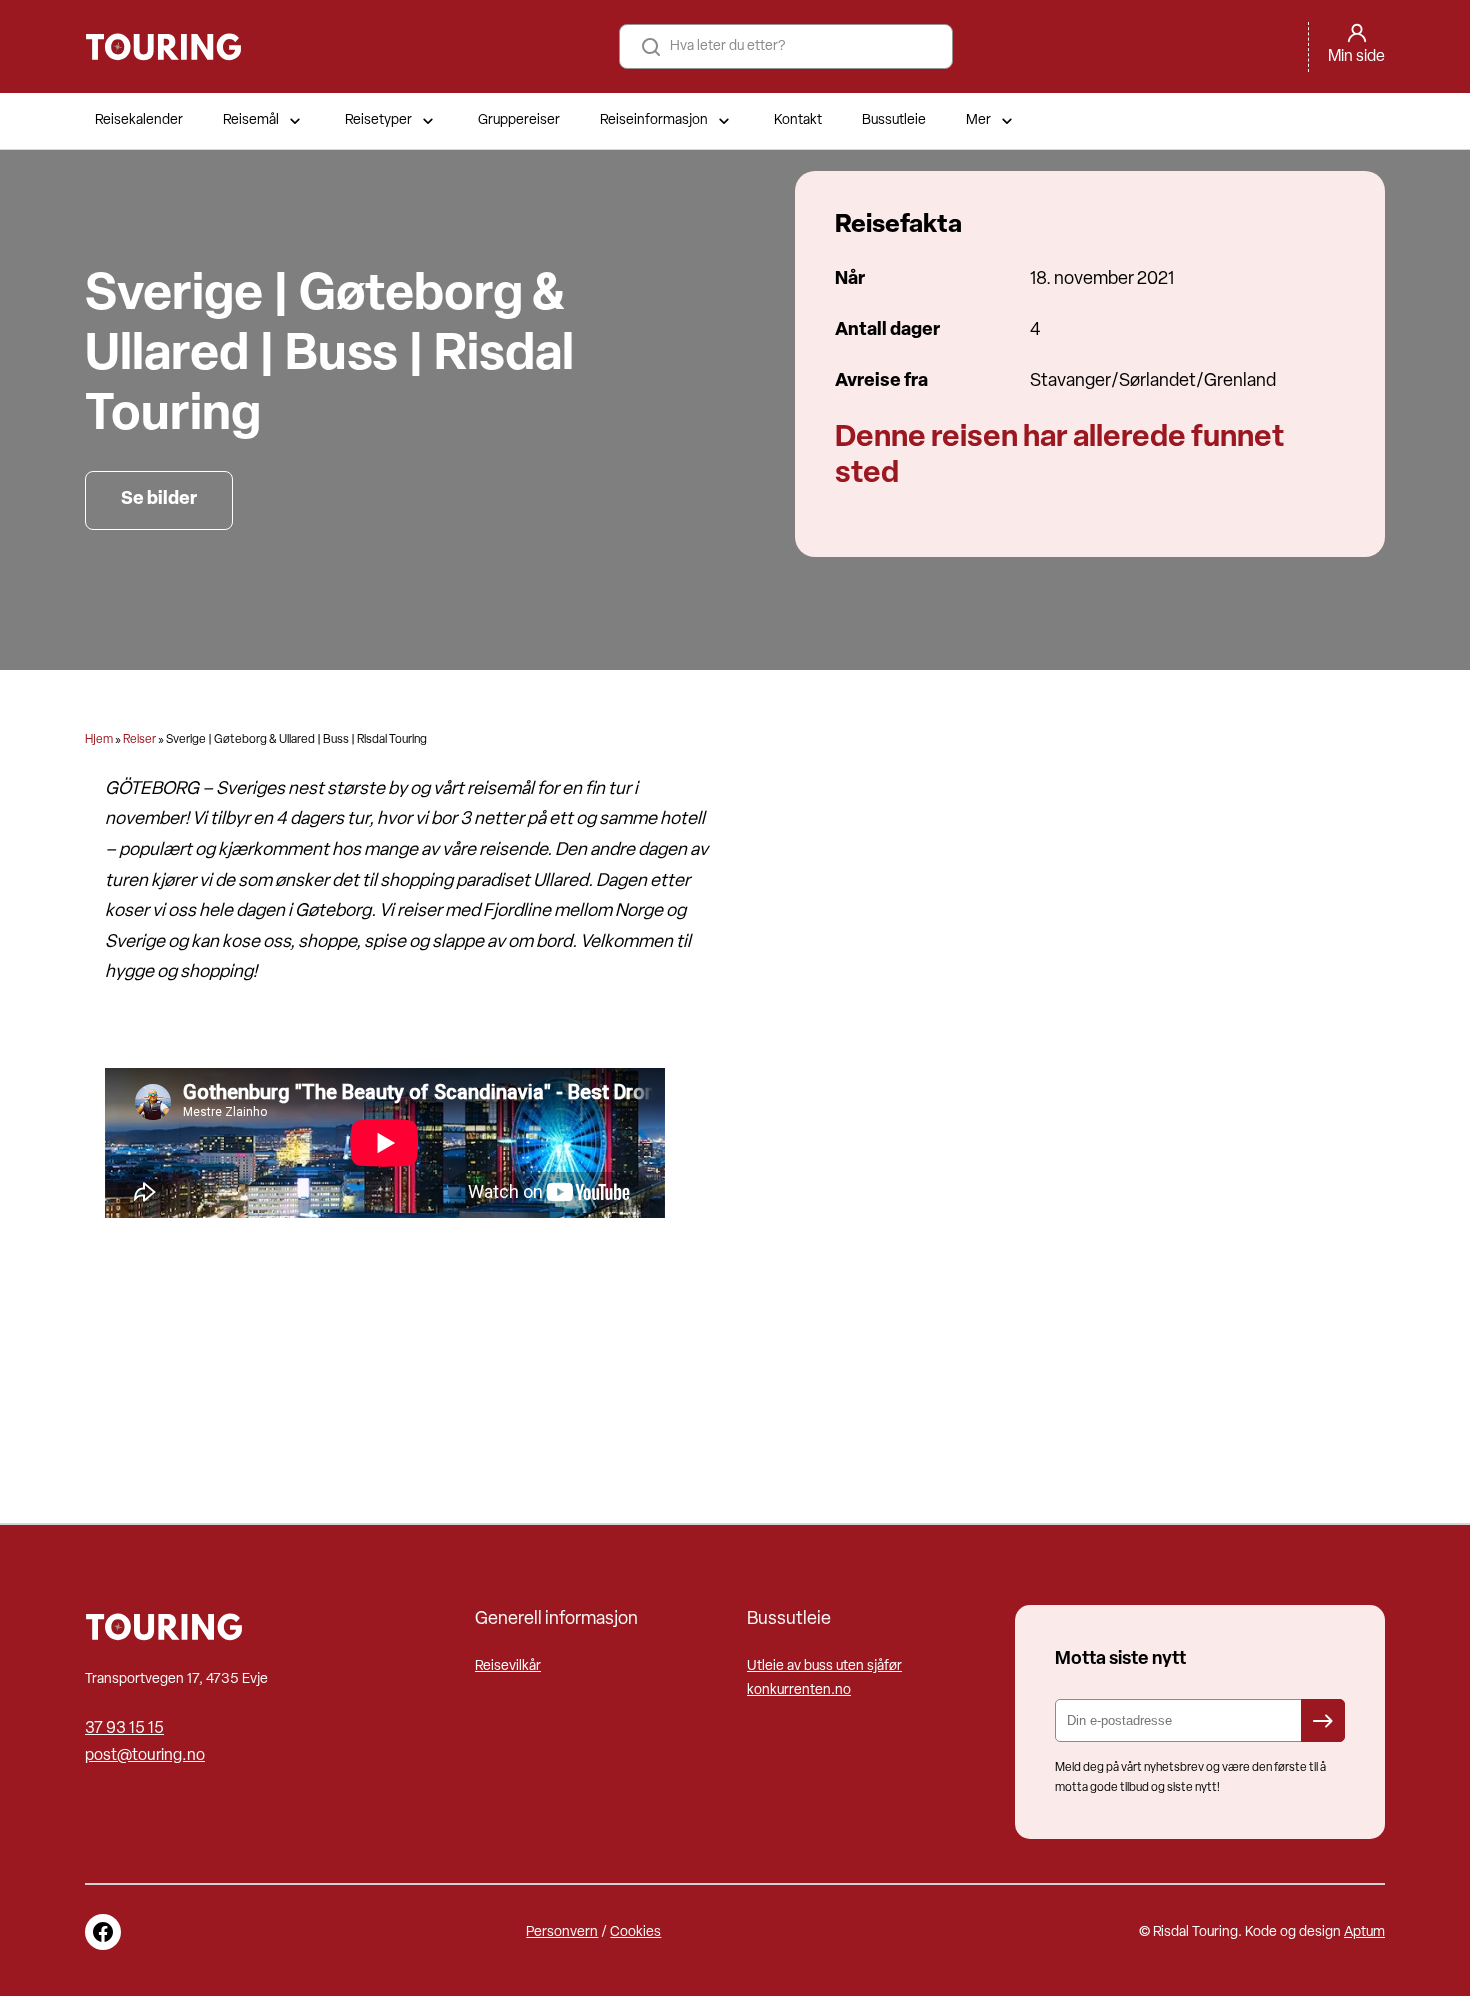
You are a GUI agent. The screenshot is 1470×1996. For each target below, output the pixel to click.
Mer (978, 120)
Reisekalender (139, 120)
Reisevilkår (508, 1666)
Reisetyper (378, 120)
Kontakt (798, 120)
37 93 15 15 (124, 1729)
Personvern (562, 1932)
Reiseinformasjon (654, 120)
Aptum (1364, 1932)
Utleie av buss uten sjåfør (824, 1666)
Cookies (635, 1932)
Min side (1356, 57)
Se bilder (159, 500)
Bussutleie (894, 120)
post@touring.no (145, 1756)
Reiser (139, 740)
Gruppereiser (519, 120)
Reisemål (251, 120)
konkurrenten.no (799, 1690)
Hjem (99, 740)
